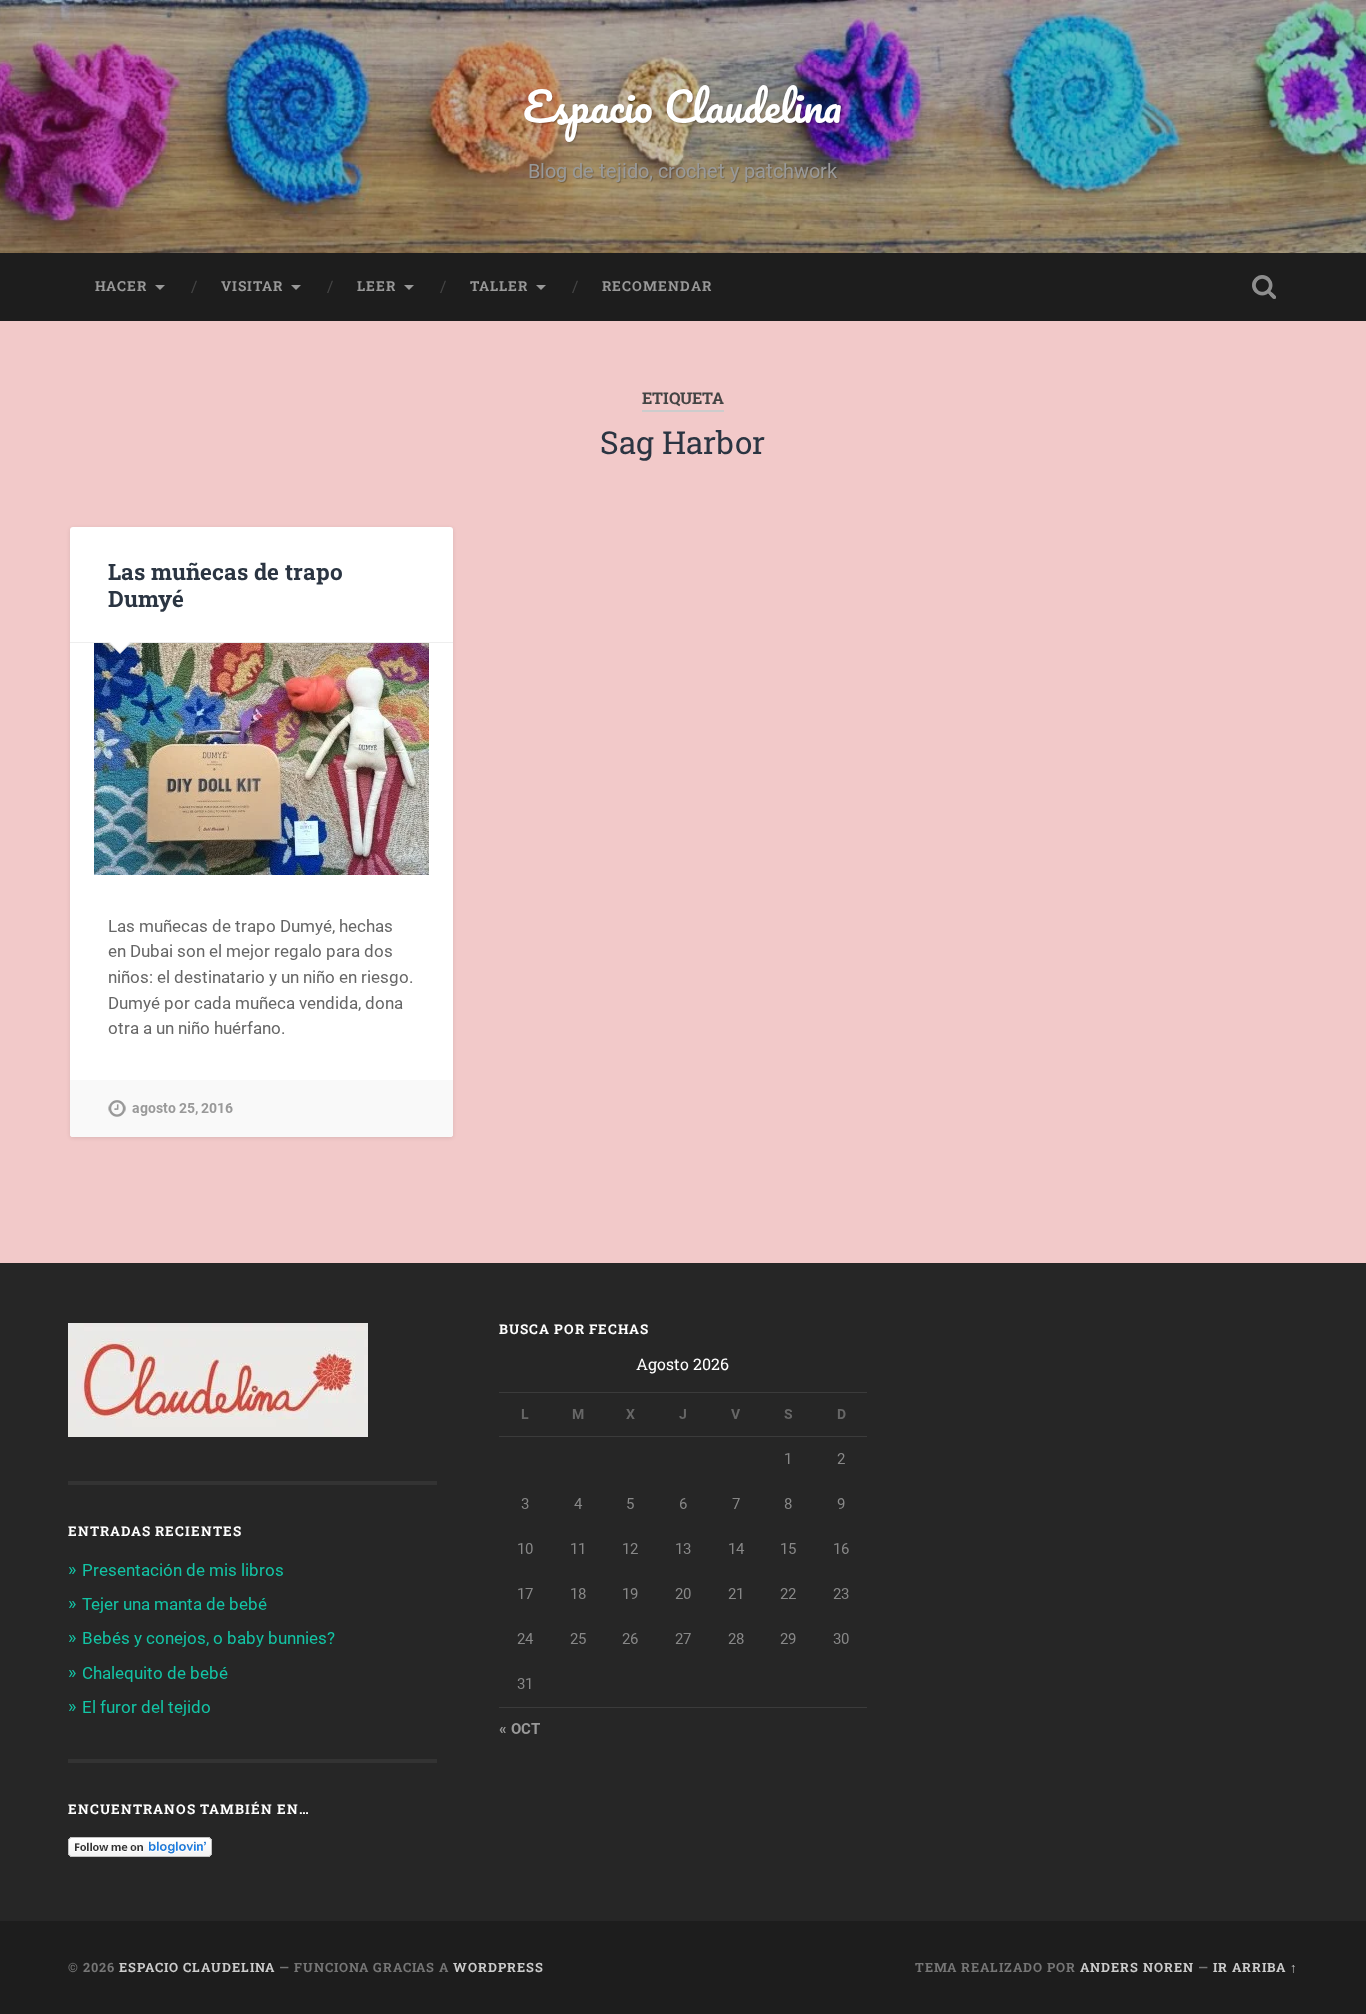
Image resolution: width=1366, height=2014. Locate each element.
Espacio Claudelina (682, 105)
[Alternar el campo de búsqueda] (1264, 287)
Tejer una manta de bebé (174, 1604)
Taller (499, 286)
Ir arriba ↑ (1255, 1967)
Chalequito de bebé (155, 1673)
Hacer (121, 286)
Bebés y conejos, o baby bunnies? (208, 1638)
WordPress (498, 1967)
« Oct (519, 1729)
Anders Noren (1137, 1967)
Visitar (252, 286)
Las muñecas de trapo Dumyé (225, 584)
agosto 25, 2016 (182, 1108)
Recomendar (657, 286)
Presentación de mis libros (183, 1570)
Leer (376, 286)
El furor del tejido (146, 1707)
